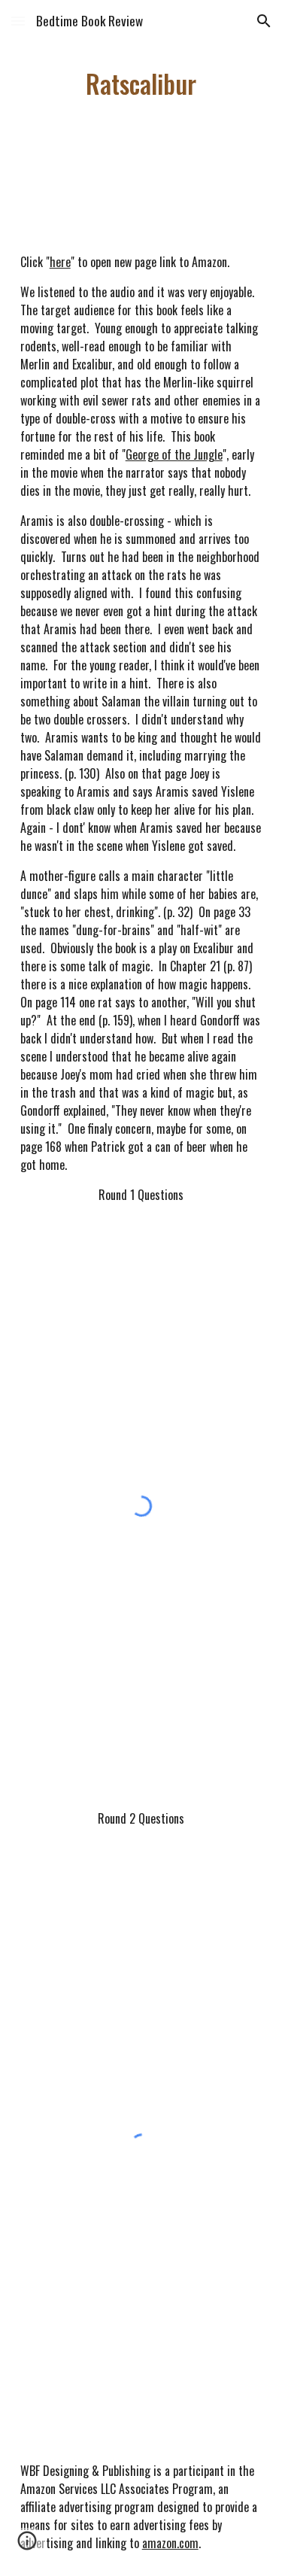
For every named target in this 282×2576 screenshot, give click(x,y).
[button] (18, 21)
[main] (141, 84)
